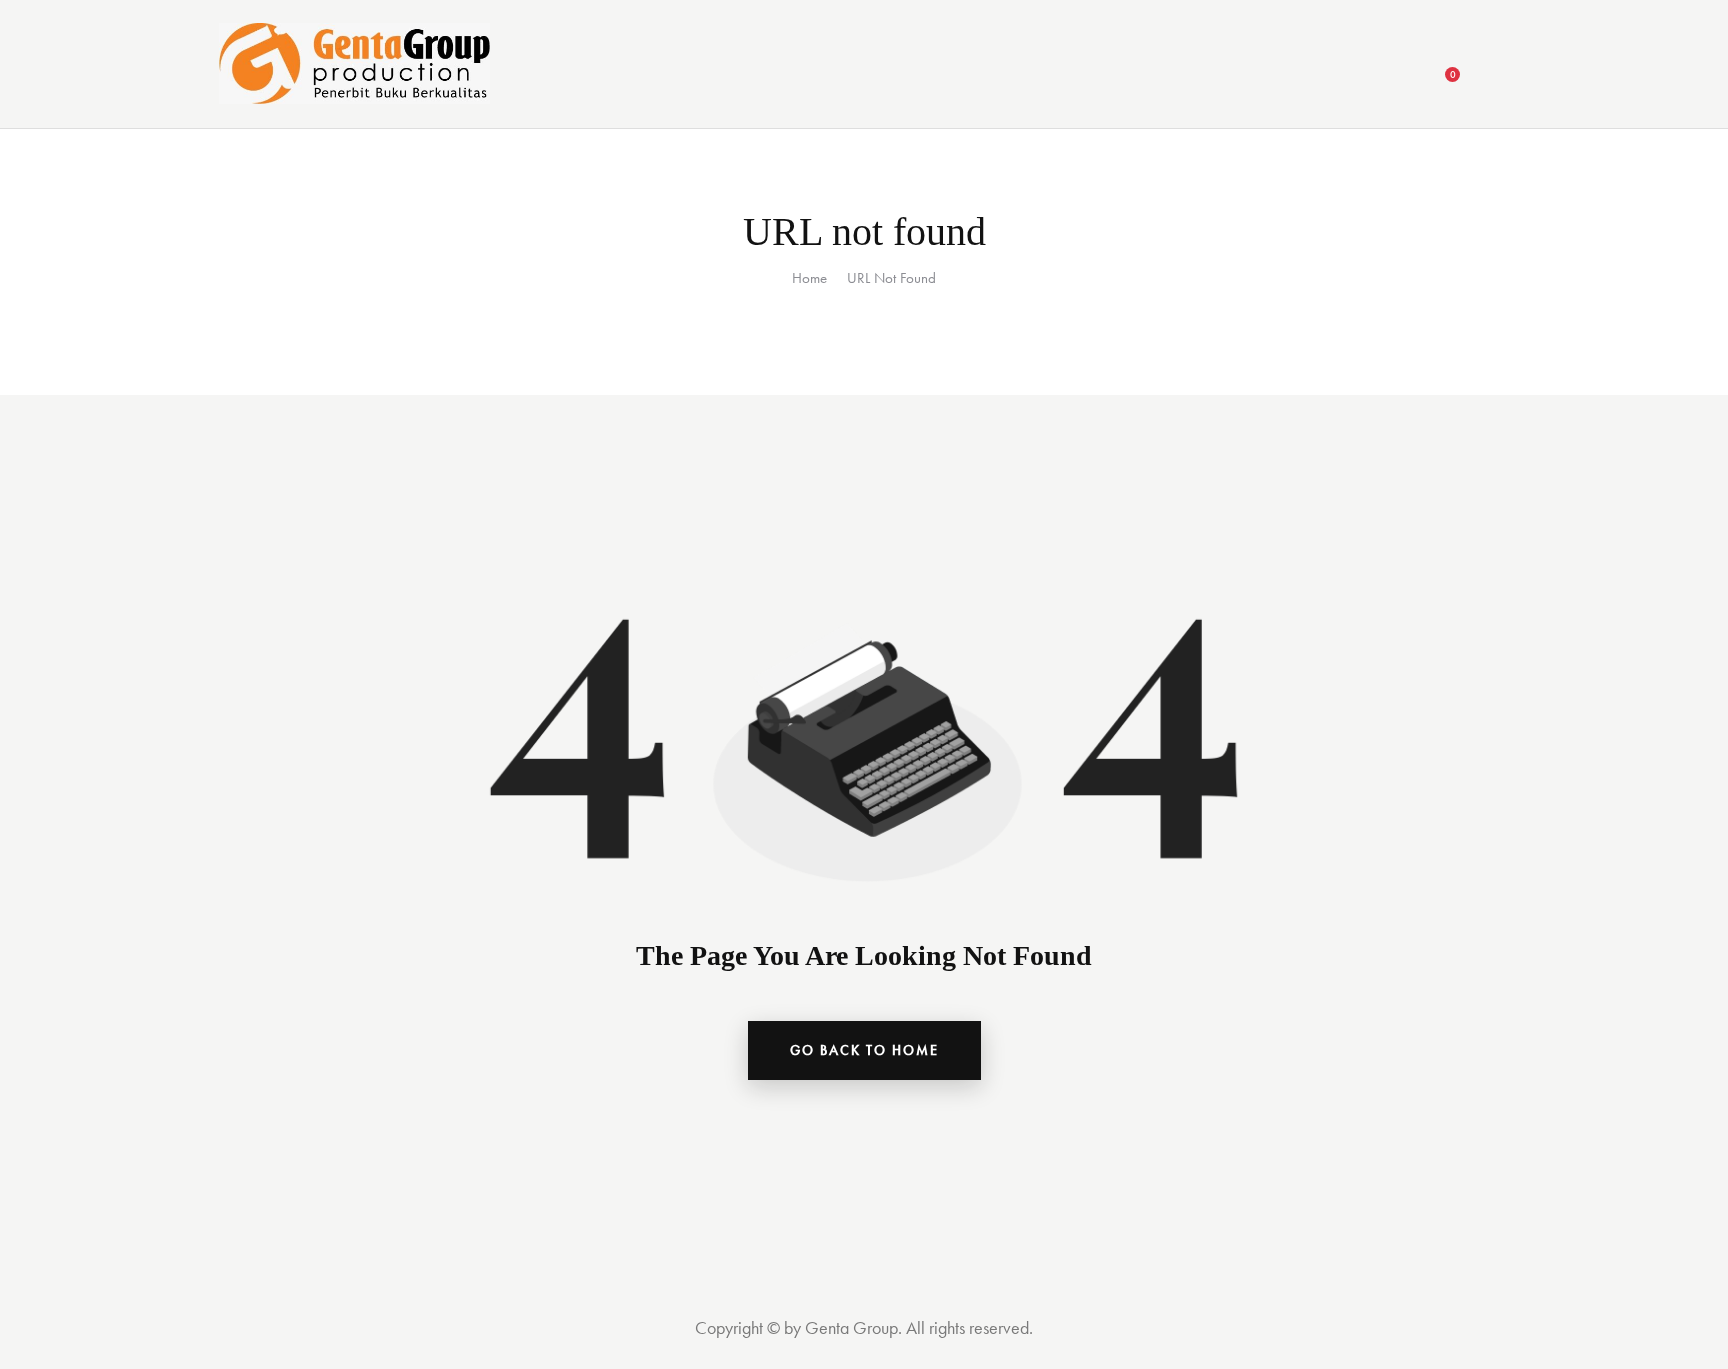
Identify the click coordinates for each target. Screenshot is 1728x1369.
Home (809, 278)
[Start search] (1496, 67)
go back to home (864, 1050)
